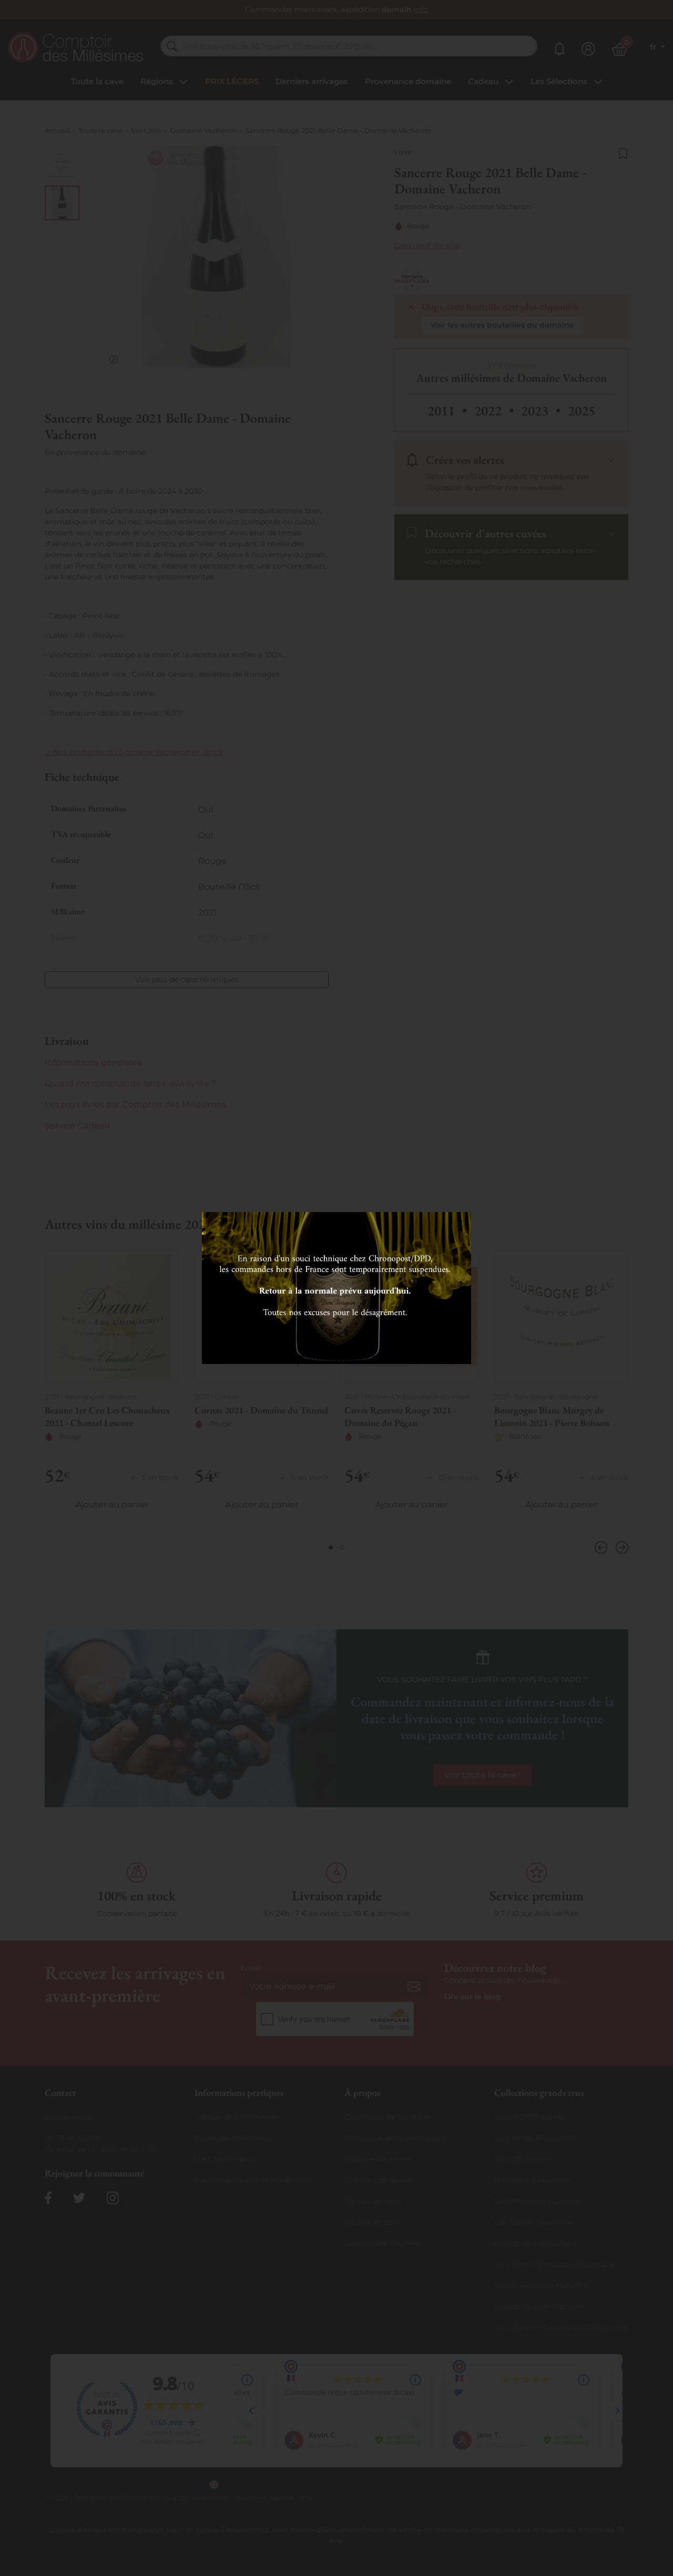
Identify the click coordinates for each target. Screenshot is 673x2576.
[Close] (460, 1224)
